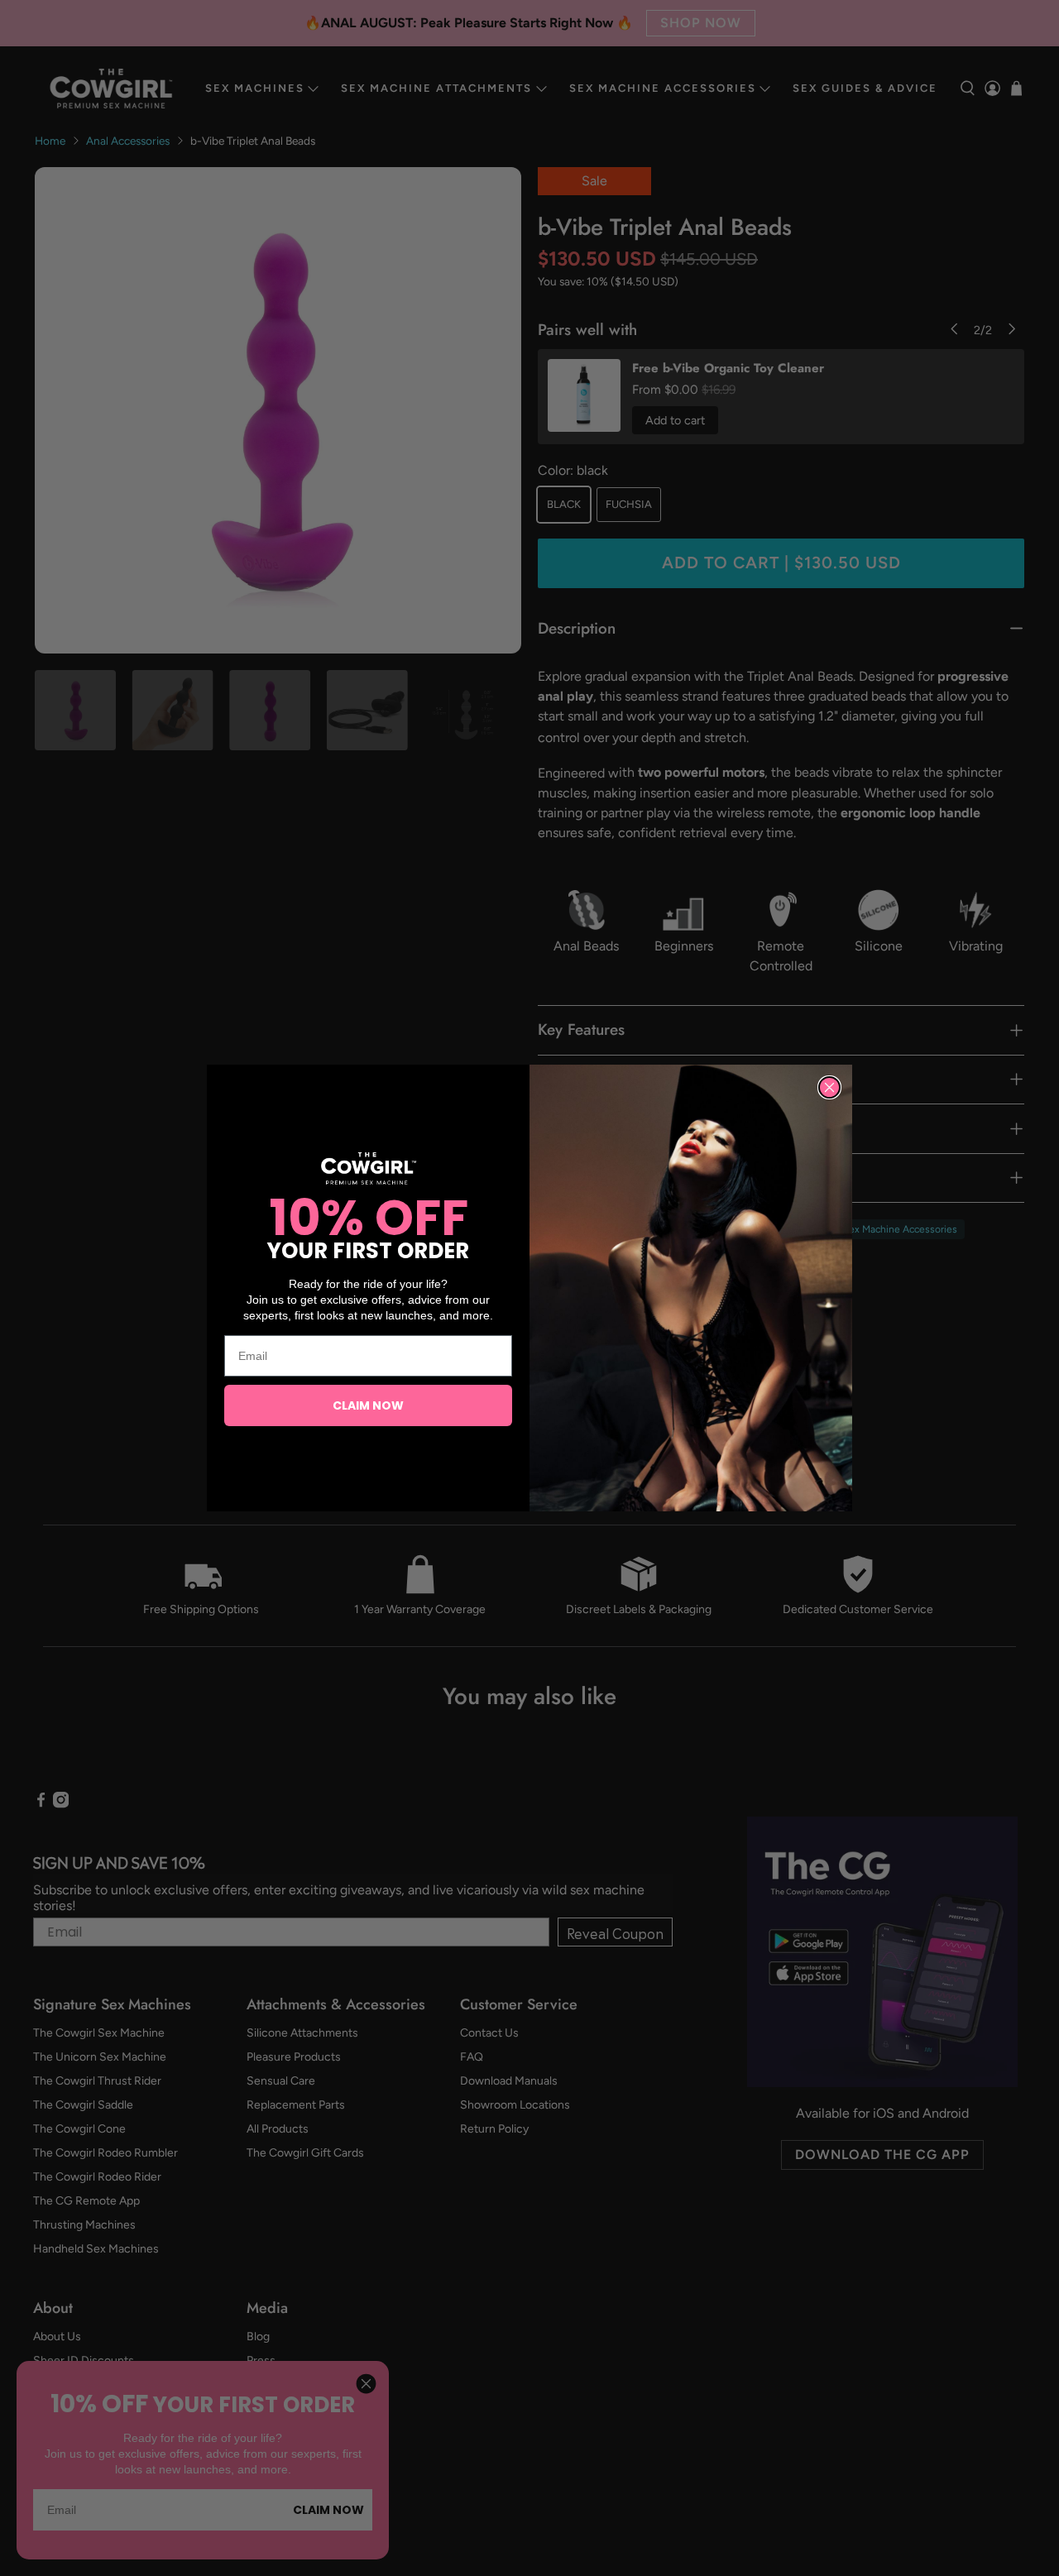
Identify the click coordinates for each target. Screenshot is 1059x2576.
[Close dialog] (829, 1087)
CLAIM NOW (368, 1405)
